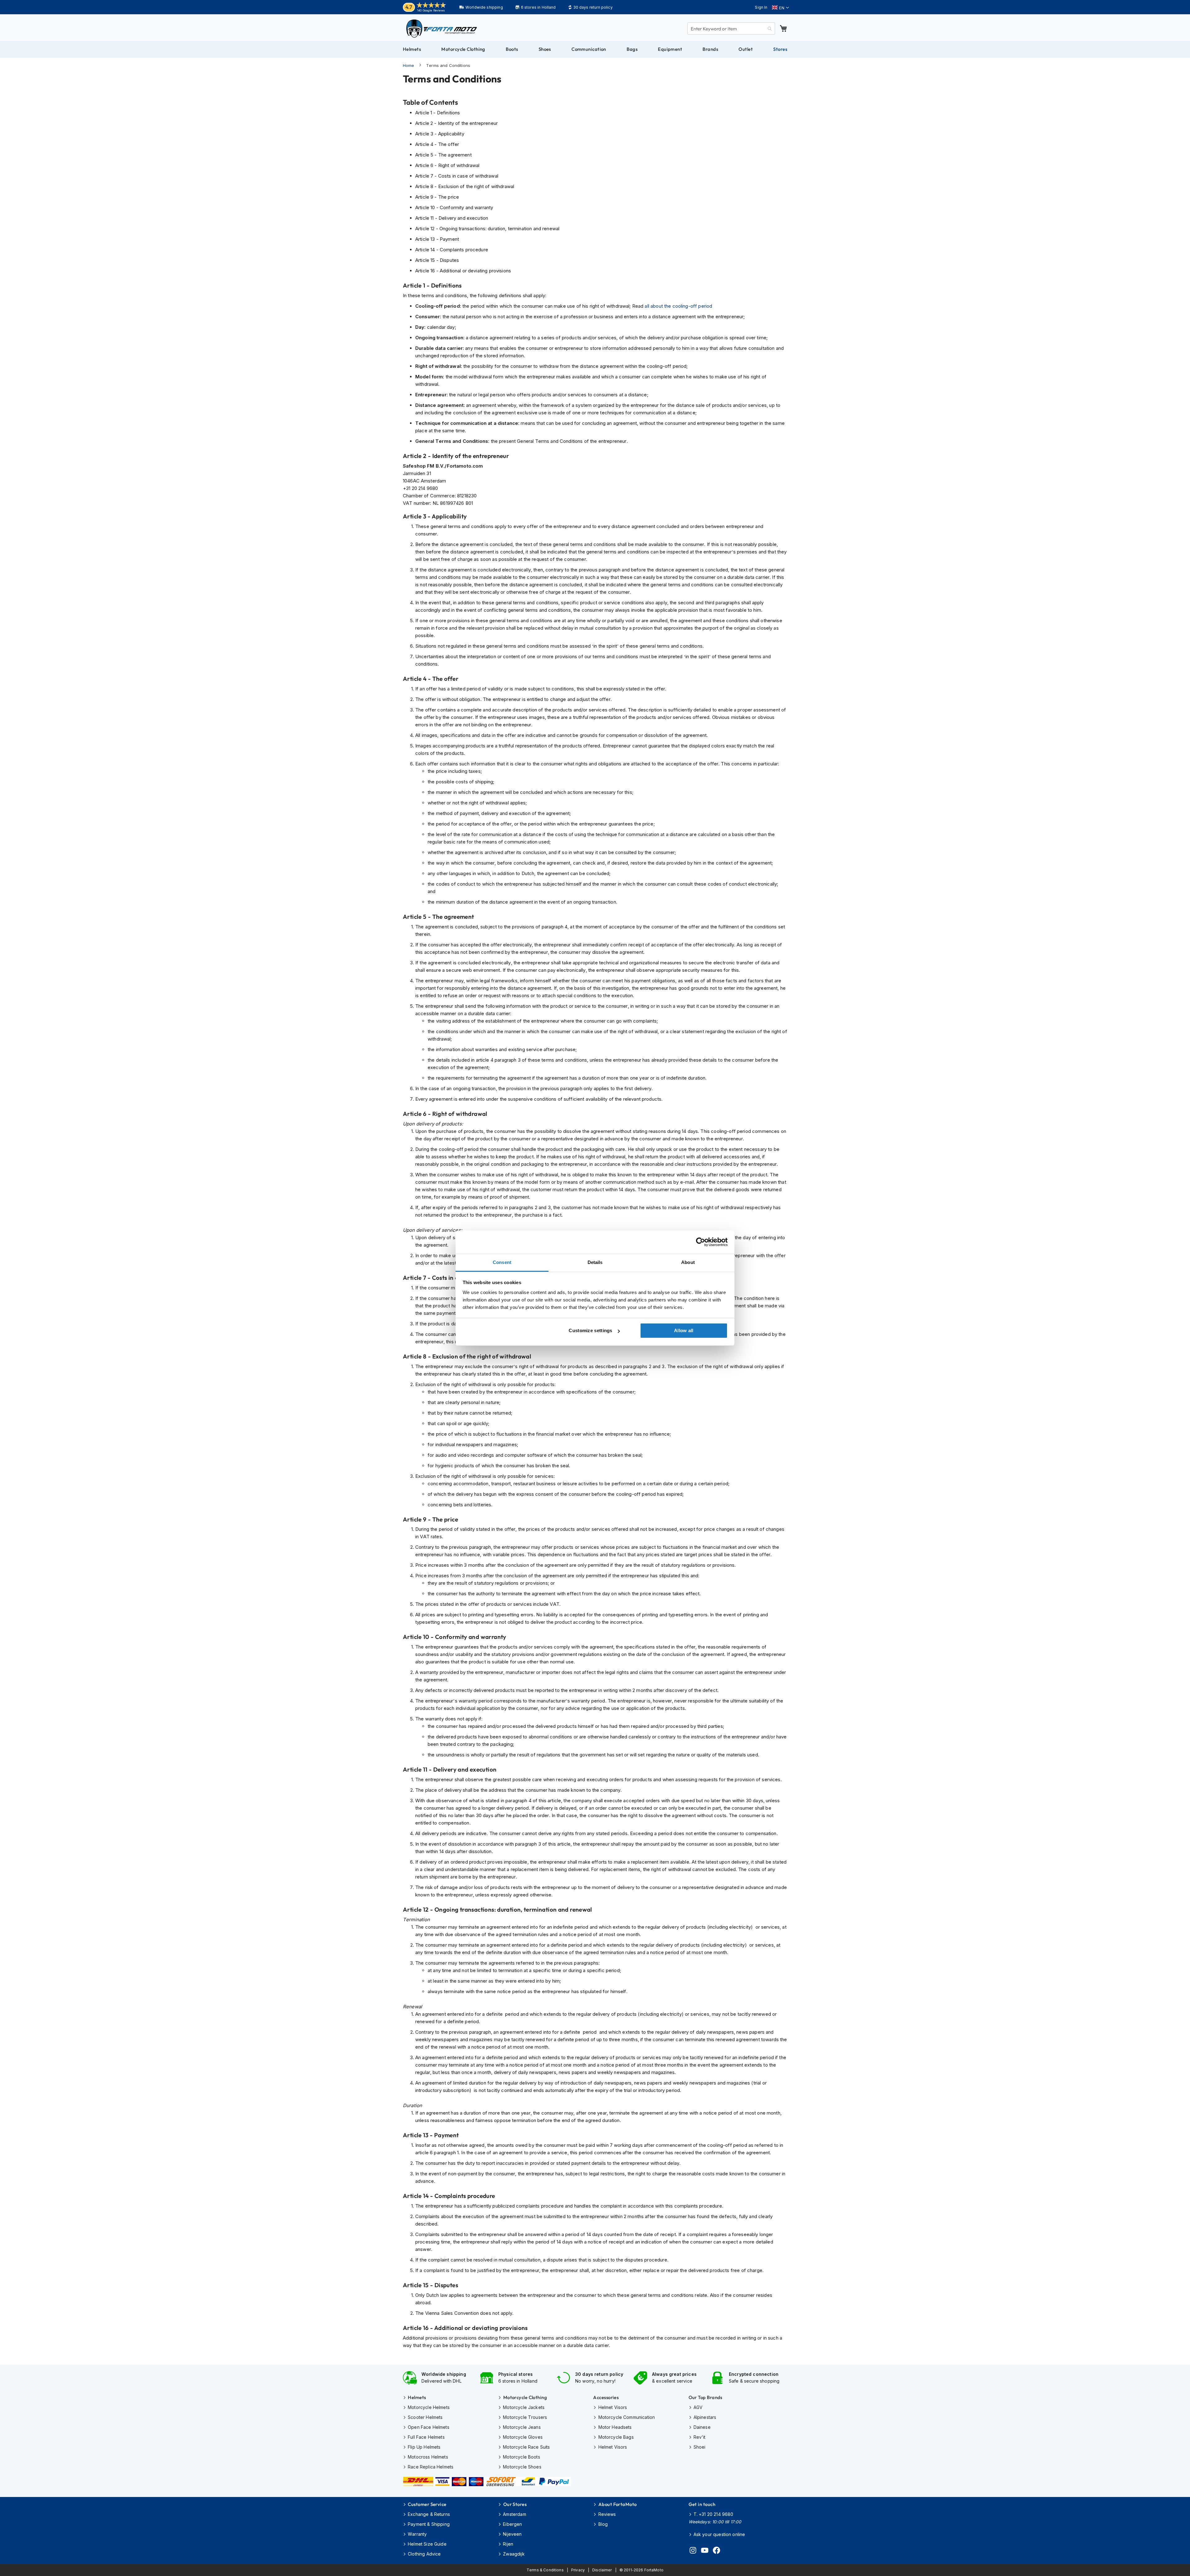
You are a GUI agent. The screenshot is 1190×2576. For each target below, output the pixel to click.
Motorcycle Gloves (523, 2437)
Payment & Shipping (429, 2524)
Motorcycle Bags (616, 2437)
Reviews (607, 2514)
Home (409, 65)
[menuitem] (412, 49)
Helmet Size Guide (427, 2544)
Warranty (417, 2534)
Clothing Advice (424, 2554)
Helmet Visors (613, 2407)
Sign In (761, 7)
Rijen (508, 2544)
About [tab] (688, 1262)
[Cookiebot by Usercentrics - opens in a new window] (701, 1242)
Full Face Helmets (426, 2437)
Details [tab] (595, 1262)
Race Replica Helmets (431, 2467)
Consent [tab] (502, 1262)
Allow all (684, 1330)
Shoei (700, 2447)
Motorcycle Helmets (429, 2407)
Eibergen (512, 2524)
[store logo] (442, 29)
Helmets (417, 2397)
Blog (603, 2524)
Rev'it (700, 2437)
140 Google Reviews (431, 10)
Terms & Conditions (545, 2570)
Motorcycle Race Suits (526, 2447)
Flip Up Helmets (424, 2447)
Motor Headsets (615, 2427)
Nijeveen (512, 2534)
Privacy (578, 2570)
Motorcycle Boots (521, 2457)
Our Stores (515, 2504)
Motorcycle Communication (627, 2417)
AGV (698, 2407)
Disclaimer (602, 2570)
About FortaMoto (617, 2504)
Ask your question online (719, 2534)
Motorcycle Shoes (522, 2467)
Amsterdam (514, 2514)
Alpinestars (705, 2417)
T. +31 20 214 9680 (714, 2514)
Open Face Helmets (429, 2427)
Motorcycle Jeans (522, 2427)
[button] (780, 8)
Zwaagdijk (514, 2554)
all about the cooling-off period (678, 306)
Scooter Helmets (425, 2417)
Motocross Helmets (428, 2457)
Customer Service (427, 2504)
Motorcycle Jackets (524, 2407)
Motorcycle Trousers (525, 2417)
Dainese (702, 2427)
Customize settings (590, 1330)
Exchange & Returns (429, 2514)
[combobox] (731, 29)
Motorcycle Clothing (525, 2397)
